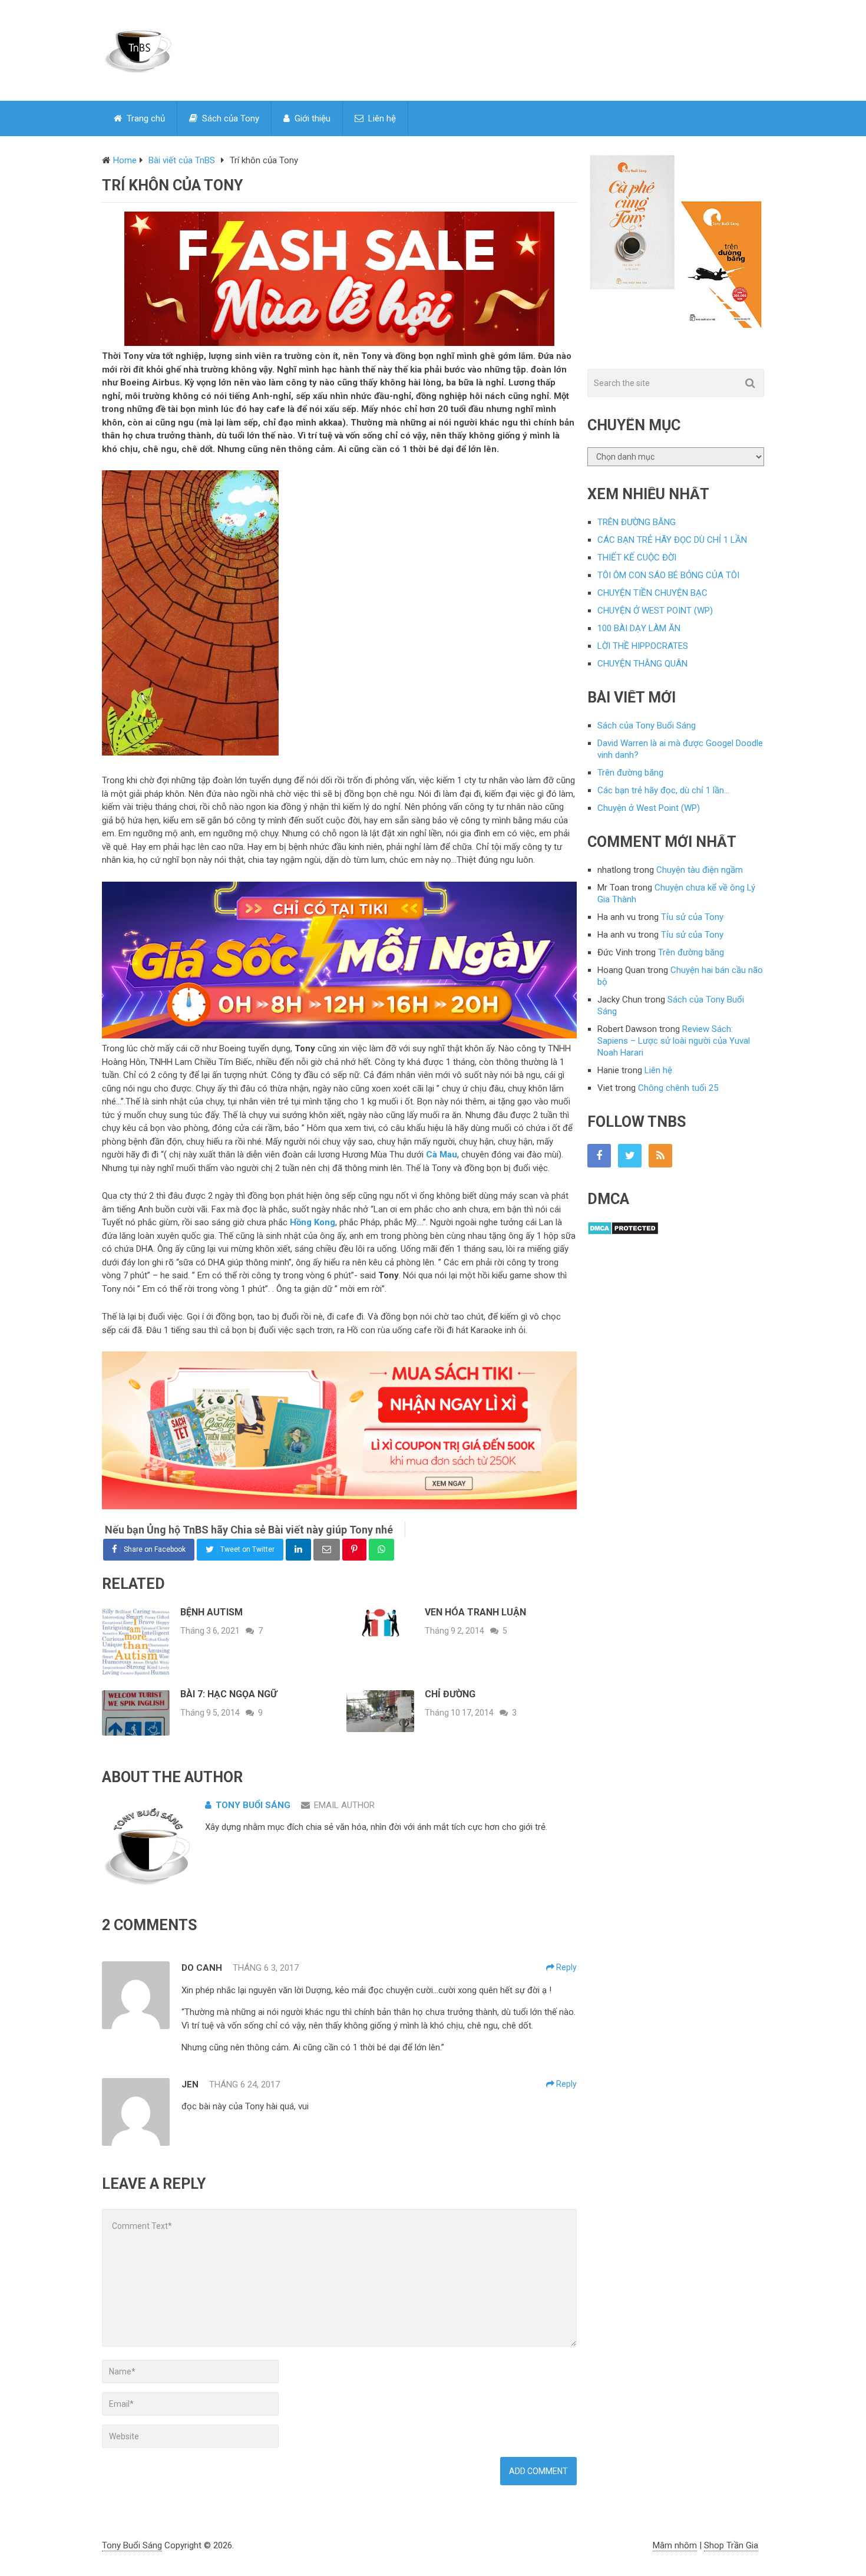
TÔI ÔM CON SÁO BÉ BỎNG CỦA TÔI (668, 575)
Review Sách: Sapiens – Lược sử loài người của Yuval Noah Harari (674, 1041)
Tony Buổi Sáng (253, 1805)
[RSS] (660, 1156)
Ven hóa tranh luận (475, 1612)
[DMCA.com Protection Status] (623, 1232)
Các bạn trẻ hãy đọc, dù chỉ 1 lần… (663, 790)
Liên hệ (381, 118)
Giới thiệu (311, 118)
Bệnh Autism (211, 1612)
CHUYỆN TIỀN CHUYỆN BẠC (652, 593)
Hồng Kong (313, 1222)
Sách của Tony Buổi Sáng (647, 725)
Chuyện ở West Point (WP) (649, 808)
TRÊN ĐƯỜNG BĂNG (637, 522)
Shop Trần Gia (731, 2545)
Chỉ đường (450, 1694)
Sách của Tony (229, 118)
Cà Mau (442, 1155)
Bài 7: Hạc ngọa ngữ (229, 1694)
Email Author (344, 1805)
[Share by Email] (327, 1550)
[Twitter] (630, 1156)
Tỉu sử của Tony (692, 917)
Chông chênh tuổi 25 (678, 1088)
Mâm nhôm (675, 2545)
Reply (566, 1967)
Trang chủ (145, 118)
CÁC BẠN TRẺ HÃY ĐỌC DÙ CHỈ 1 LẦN (672, 540)
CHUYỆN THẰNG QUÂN (642, 664)
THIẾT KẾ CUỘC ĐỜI (637, 558)
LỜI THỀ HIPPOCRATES (643, 646)
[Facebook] (599, 1156)
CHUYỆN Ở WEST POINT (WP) (655, 611)
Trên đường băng (630, 773)
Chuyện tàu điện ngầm (700, 870)
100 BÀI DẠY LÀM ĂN (639, 628)
